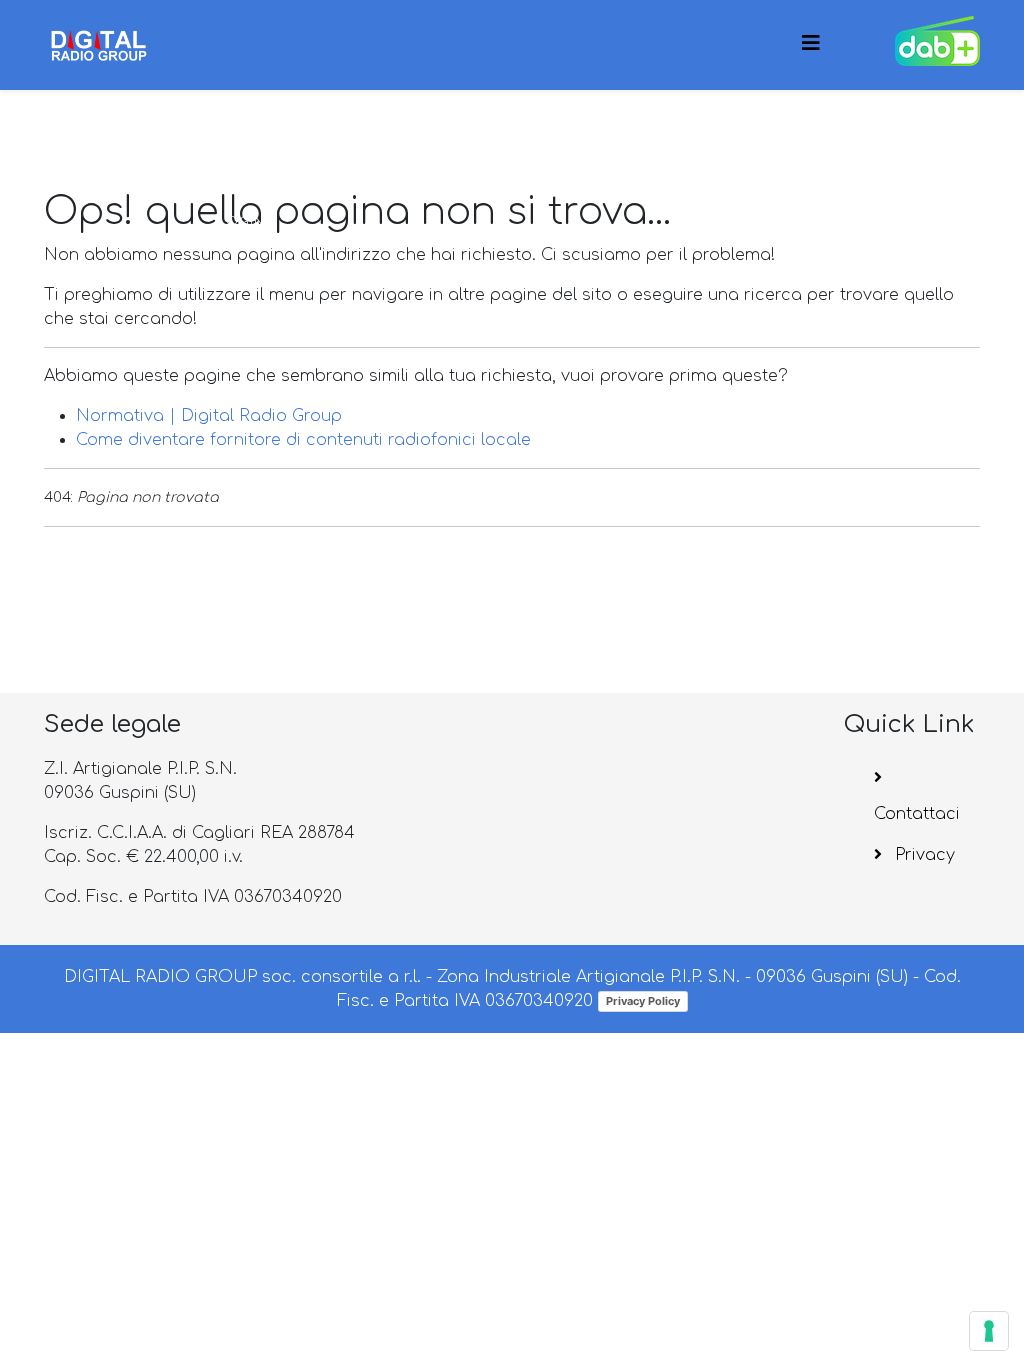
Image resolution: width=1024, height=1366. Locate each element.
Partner (572, 132)
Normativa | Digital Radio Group (209, 416)
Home (242, 132)
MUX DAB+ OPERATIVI (708, 132)
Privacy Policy (643, 1001)
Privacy (922, 855)
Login (242, 222)
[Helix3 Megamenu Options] (811, 43)
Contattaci (917, 814)
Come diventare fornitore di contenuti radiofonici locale (303, 440)
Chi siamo (459, 132)
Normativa (336, 132)
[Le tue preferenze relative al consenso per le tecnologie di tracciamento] (989, 1331)
